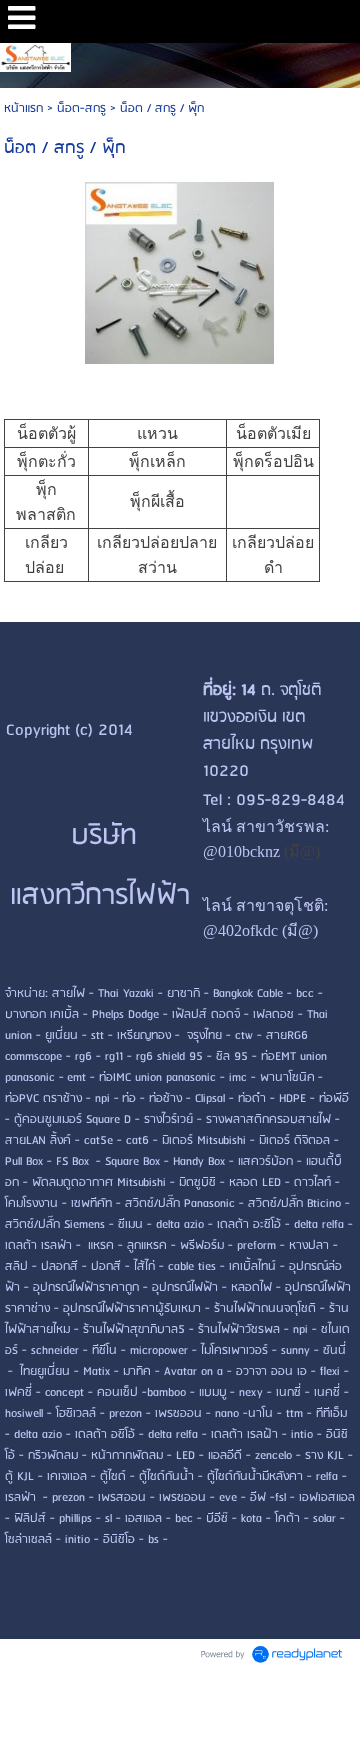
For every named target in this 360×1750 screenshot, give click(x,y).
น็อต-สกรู (81, 108)
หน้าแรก (23, 108)
